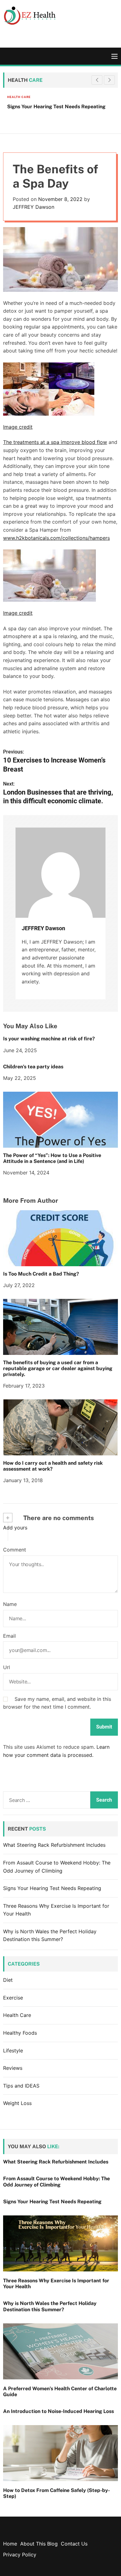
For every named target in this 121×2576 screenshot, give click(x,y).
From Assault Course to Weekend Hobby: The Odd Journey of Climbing (56, 2182)
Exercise (13, 1998)
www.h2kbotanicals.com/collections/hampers (56, 538)
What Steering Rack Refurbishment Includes (54, 1845)
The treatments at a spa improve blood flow (55, 442)
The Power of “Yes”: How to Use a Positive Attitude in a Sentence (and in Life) (52, 1158)
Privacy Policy (20, 2555)
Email (9, 1636)
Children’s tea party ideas (33, 1067)
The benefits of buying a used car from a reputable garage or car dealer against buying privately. (58, 1368)
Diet (8, 1980)
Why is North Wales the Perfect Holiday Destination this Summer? (50, 2306)
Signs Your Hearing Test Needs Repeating (52, 107)
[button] (109, 80)
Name (10, 1604)
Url (7, 1667)
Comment (15, 1550)
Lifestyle (13, 2051)
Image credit (18, 427)
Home (10, 2544)
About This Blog (39, 2544)
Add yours (15, 1528)
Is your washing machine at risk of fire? (49, 1039)
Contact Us (74, 2544)
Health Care (15, 97)
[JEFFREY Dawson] (60, 873)
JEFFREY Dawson (34, 207)
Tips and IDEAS (21, 2086)
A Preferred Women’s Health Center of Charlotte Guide (60, 2392)
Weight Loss (17, 2103)
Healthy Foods (20, 2033)
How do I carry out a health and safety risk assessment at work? (53, 1466)
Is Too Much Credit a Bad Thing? (41, 1274)
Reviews (13, 2068)
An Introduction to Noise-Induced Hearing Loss (58, 2411)
